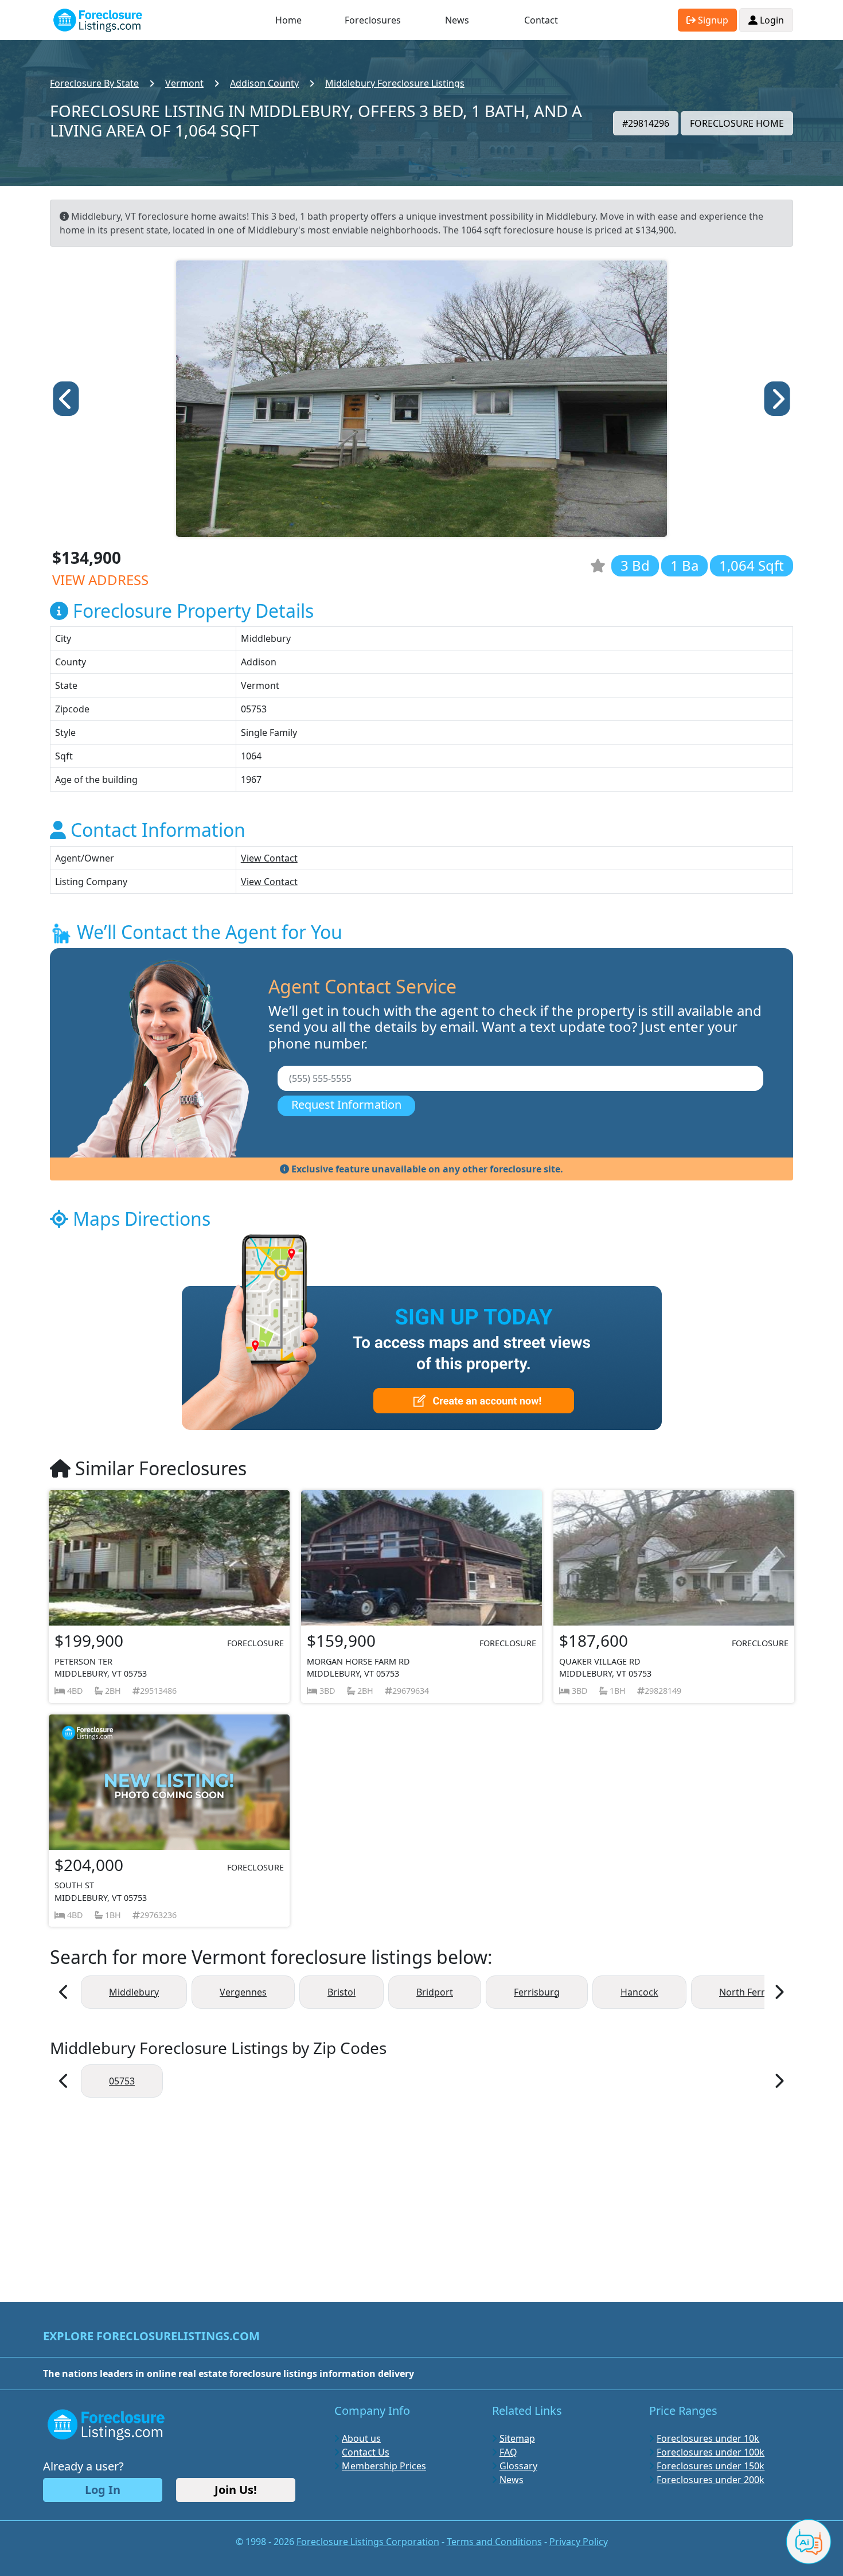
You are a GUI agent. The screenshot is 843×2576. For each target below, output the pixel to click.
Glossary (518, 2466)
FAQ (508, 2452)
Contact (541, 20)
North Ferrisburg (756, 1992)
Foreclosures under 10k (708, 2438)
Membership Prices (384, 2466)
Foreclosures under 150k (711, 2466)
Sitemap (517, 2438)
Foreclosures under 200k (711, 2480)
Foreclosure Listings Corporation (368, 2542)
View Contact (269, 858)
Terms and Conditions (494, 2542)
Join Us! (236, 2490)
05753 (122, 2081)
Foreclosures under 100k (711, 2452)
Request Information (346, 1104)
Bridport (435, 1992)
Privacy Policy (579, 2542)
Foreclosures (373, 20)
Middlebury (134, 1992)
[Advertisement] (421, 2194)
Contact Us (366, 2452)
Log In (103, 2490)
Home (288, 20)
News (457, 20)
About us (361, 2438)
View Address (100, 580)
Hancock (639, 1992)
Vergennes (243, 1992)
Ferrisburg (537, 1992)
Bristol (342, 1992)
